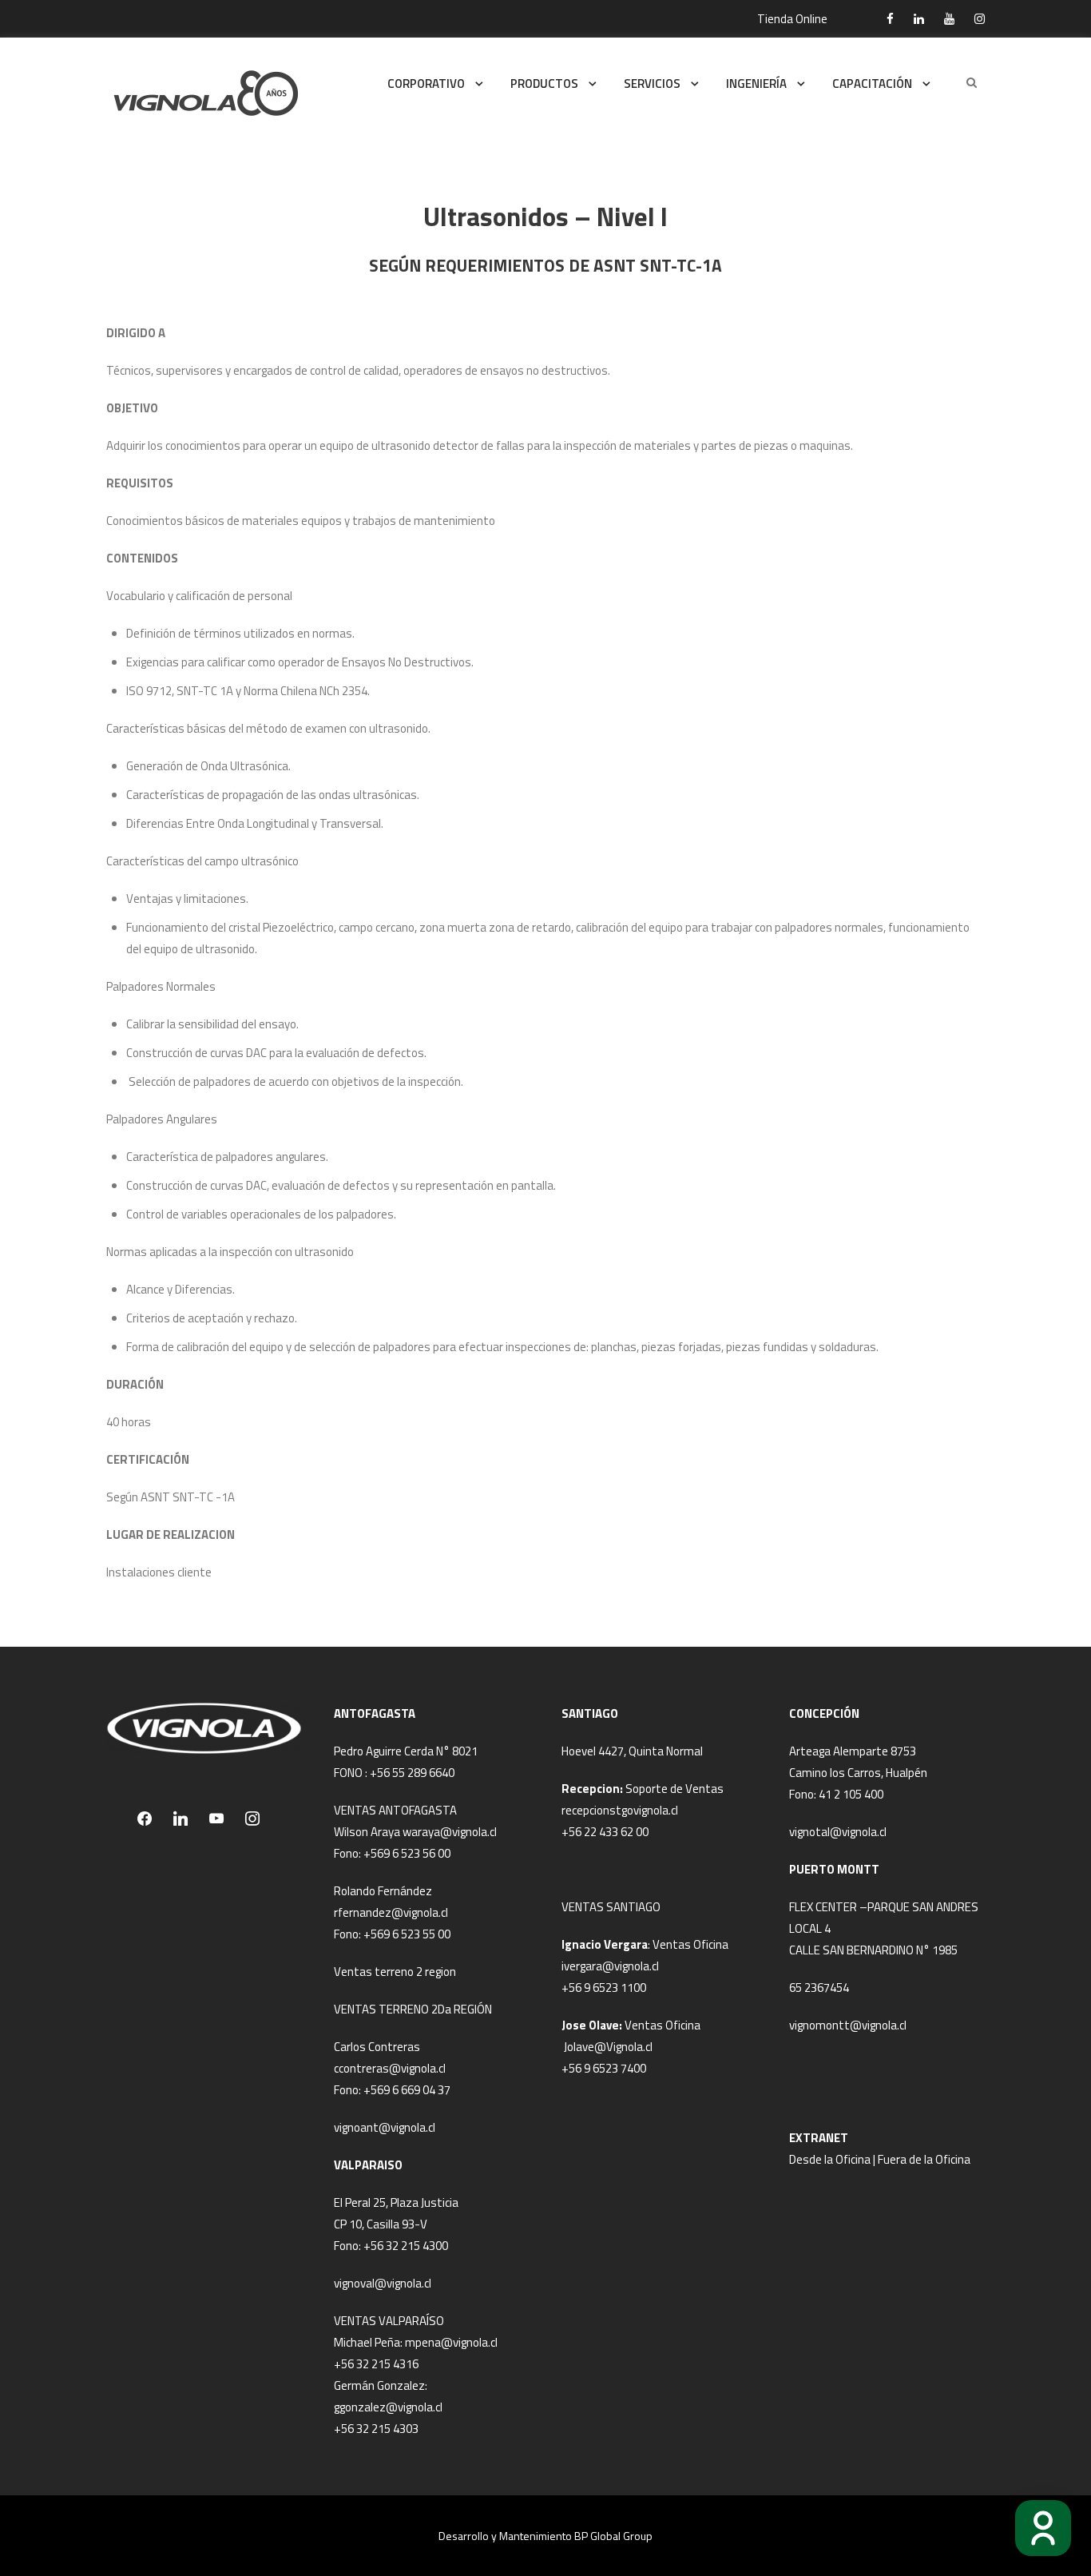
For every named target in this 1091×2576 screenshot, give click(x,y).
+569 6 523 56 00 (407, 1853)
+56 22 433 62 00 (605, 1832)
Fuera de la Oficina (924, 2159)
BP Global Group (613, 2536)
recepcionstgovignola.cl (620, 1810)
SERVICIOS (652, 83)
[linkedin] (919, 19)
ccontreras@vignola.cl (390, 2068)
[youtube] (949, 19)
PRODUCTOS (544, 83)
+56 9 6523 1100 (604, 1988)
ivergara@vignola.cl (610, 1966)
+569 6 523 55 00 (407, 1934)
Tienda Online (792, 19)
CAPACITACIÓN (872, 83)
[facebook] (890, 19)
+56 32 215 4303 (376, 2429)
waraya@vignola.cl (450, 1832)
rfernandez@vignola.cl (391, 1912)
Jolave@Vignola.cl (608, 2047)
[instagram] (980, 19)
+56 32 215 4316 (376, 2364)
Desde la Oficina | (833, 2159)
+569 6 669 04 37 (407, 2090)
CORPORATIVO (426, 83)
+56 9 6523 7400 (604, 2068)
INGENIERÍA (756, 83)
